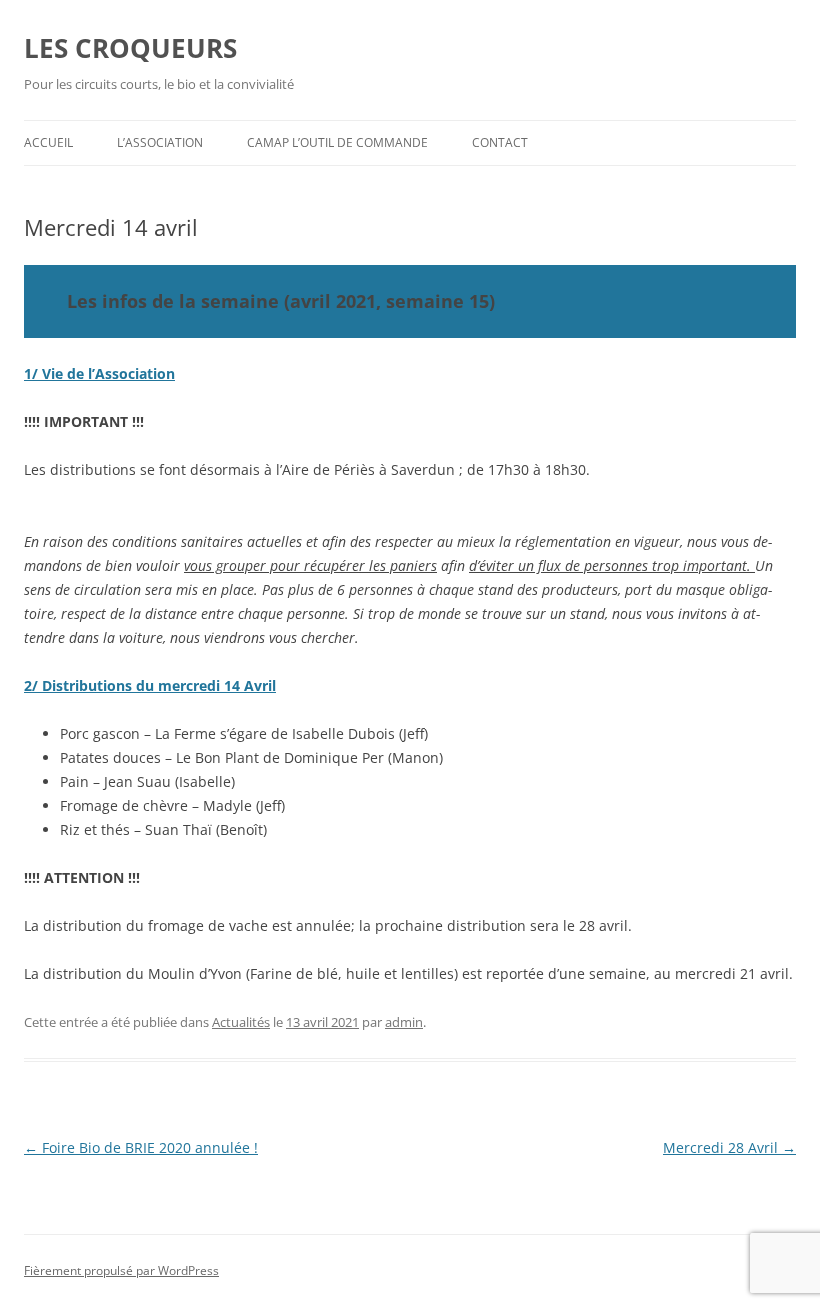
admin (404, 1022)
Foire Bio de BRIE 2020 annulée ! (141, 1147)
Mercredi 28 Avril (729, 1147)
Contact (500, 142)
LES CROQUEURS (130, 48)
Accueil (48, 142)
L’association (160, 142)
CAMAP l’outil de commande (337, 142)
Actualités (241, 1022)
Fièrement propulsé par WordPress (121, 1270)
